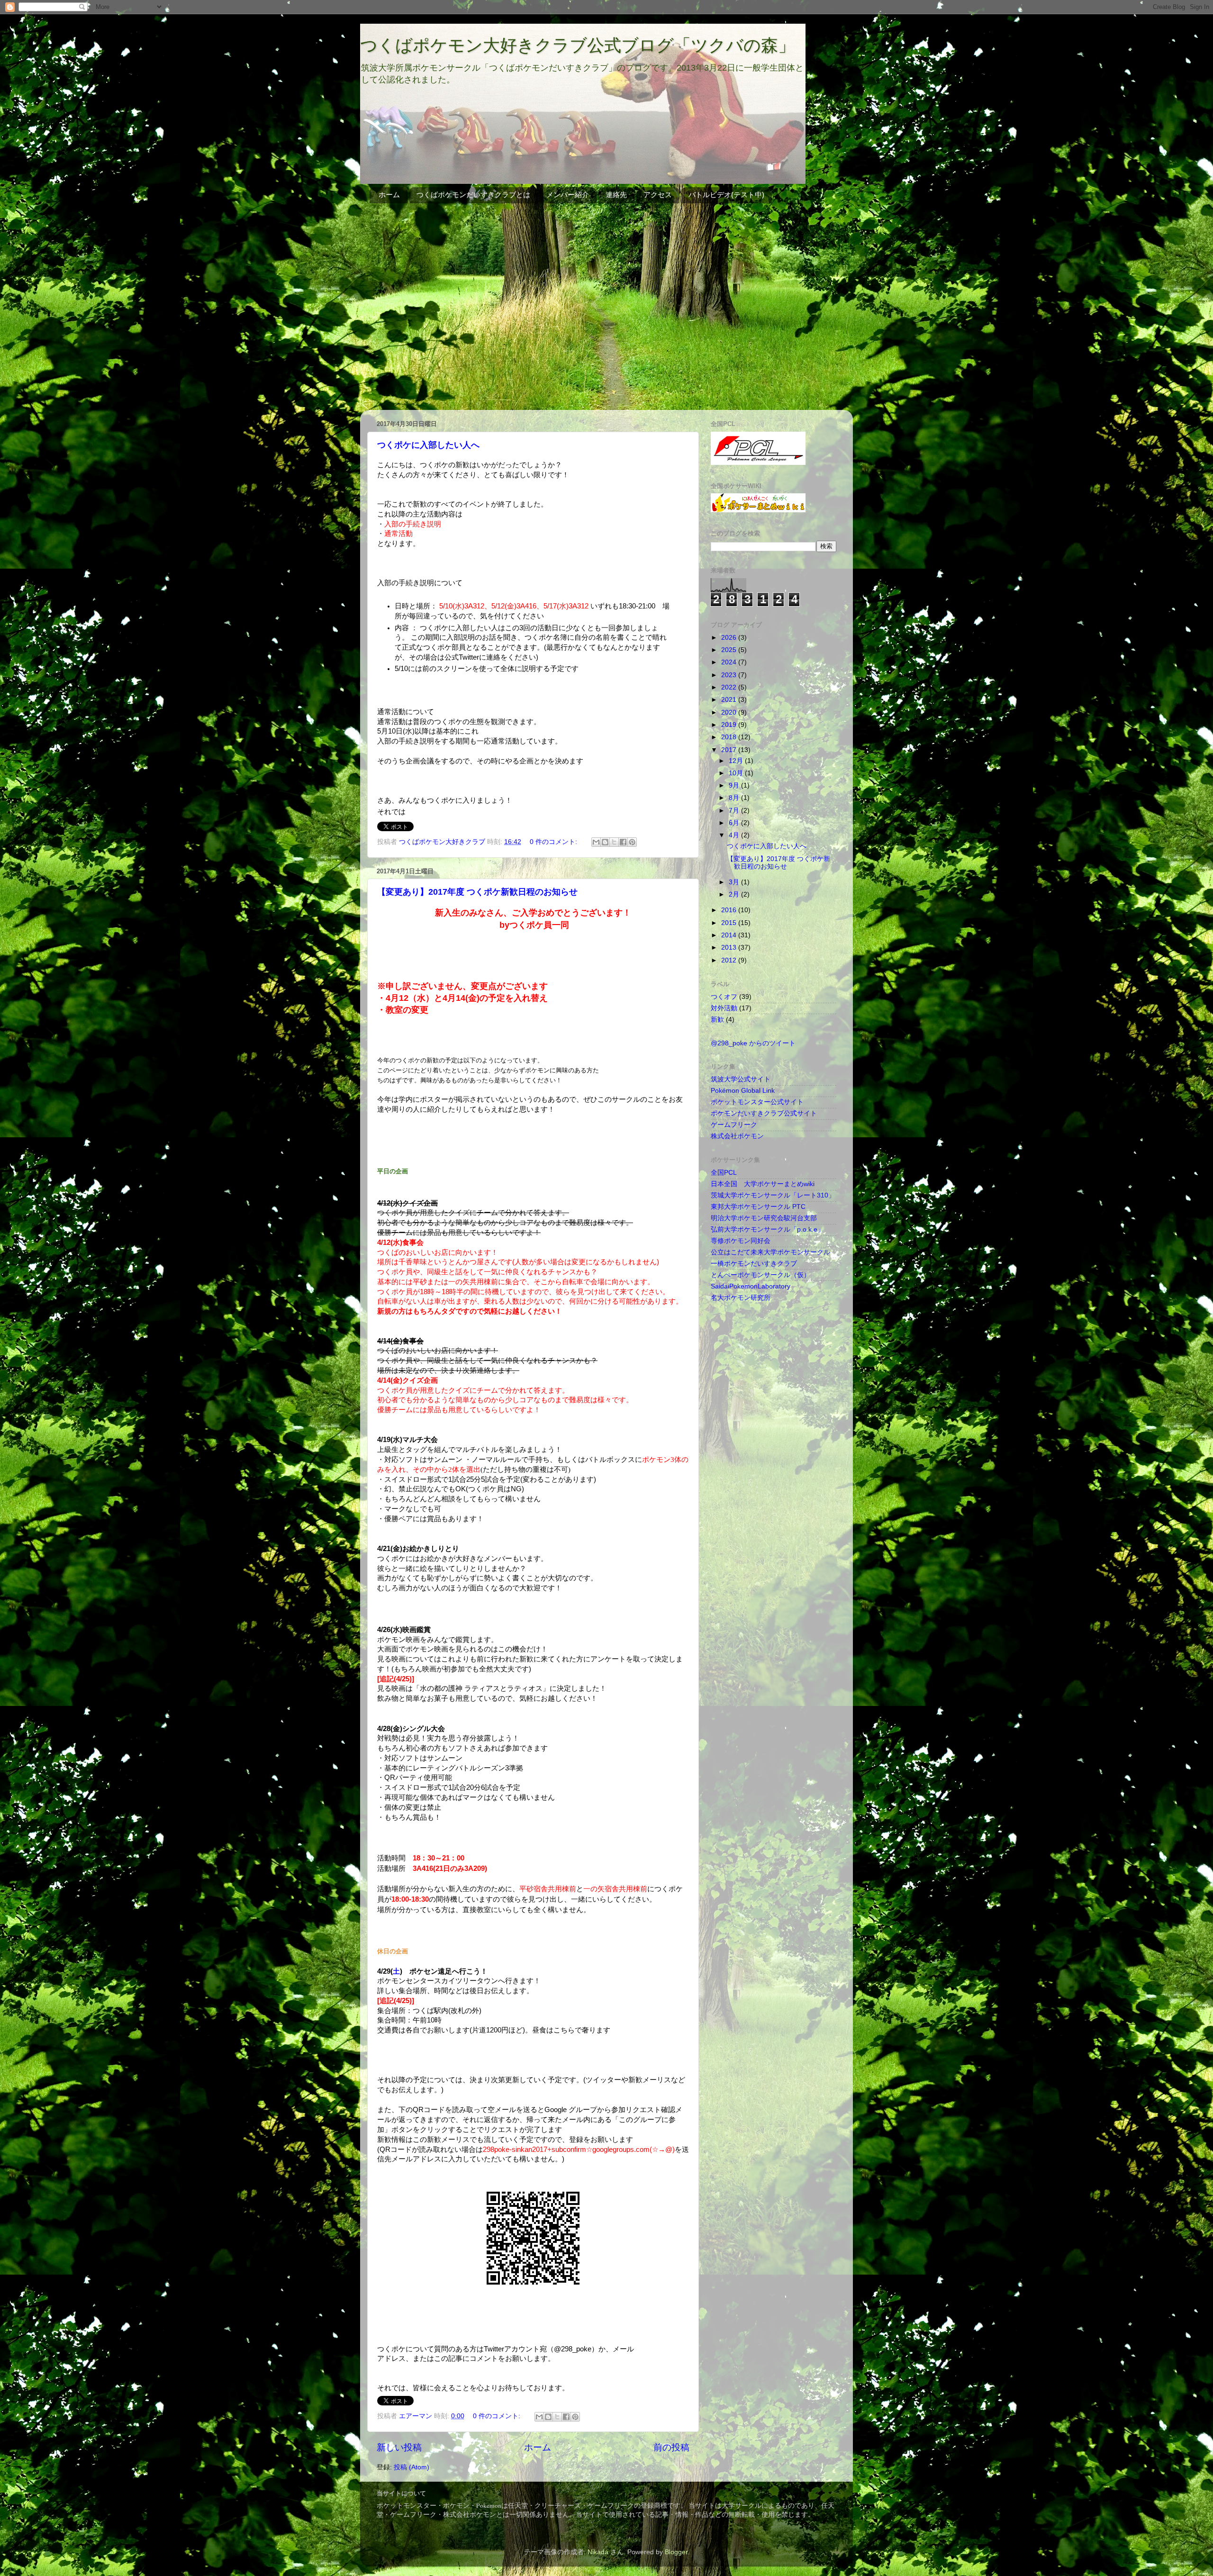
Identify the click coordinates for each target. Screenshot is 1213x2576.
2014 (730, 935)
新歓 (717, 1020)
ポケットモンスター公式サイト (757, 1102)
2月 (735, 894)
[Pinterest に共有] (632, 842)
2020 (730, 712)
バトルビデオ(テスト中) (726, 195)
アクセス (658, 195)
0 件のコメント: (554, 842)
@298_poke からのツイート (753, 1043)
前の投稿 (671, 2447)
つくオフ (724, 997)
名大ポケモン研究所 (741, 1298)
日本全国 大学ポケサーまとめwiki (763, 1184)
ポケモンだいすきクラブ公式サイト (764, 1113)
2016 (730, 910)
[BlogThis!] (605, 842)
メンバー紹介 (568, 195)
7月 (735, 811)
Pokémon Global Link (743, 1091)
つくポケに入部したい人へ (428, 445)
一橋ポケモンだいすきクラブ (754, 1264)
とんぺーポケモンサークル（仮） (760, 1275)
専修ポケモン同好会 (741, 1241)
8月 (735, 798)
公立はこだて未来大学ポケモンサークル (770, 1252)
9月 (735, 785)
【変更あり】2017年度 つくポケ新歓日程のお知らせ (477, 892)
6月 (735, 823)
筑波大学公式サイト (741, 1079)
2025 (730, 650)
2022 (730, 687)
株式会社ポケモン (737, 1136)
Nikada (598, 2552)
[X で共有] (614, 842)
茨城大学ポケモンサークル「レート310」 (773, 1195)
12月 (737, 761)
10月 (737, 773)
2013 (730, 948)
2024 (730, 662)
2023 (730, 675)
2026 (730, 638)
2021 (730, 700)
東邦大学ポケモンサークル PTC (758, 1207)
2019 (730, 725)
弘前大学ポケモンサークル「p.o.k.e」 (767, 1229)
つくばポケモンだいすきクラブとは (473, 195)
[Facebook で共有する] (623, 842)
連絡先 (616, 195)
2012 (730, 960)
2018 (730, 737)
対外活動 (724, 1008)
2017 (730, 750)
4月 (735, 835)
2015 (730, 923)
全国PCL (724, 1173)
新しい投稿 (399, 2447)
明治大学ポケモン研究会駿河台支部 (764, 1218)
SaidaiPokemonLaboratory (751, 1286)
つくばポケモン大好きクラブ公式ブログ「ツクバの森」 (578, 45)
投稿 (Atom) (412, 2467)
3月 (735, 882)
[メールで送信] (596, 842)
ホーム (389, 195)
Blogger (676, 2552)
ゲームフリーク (734, 1125)
